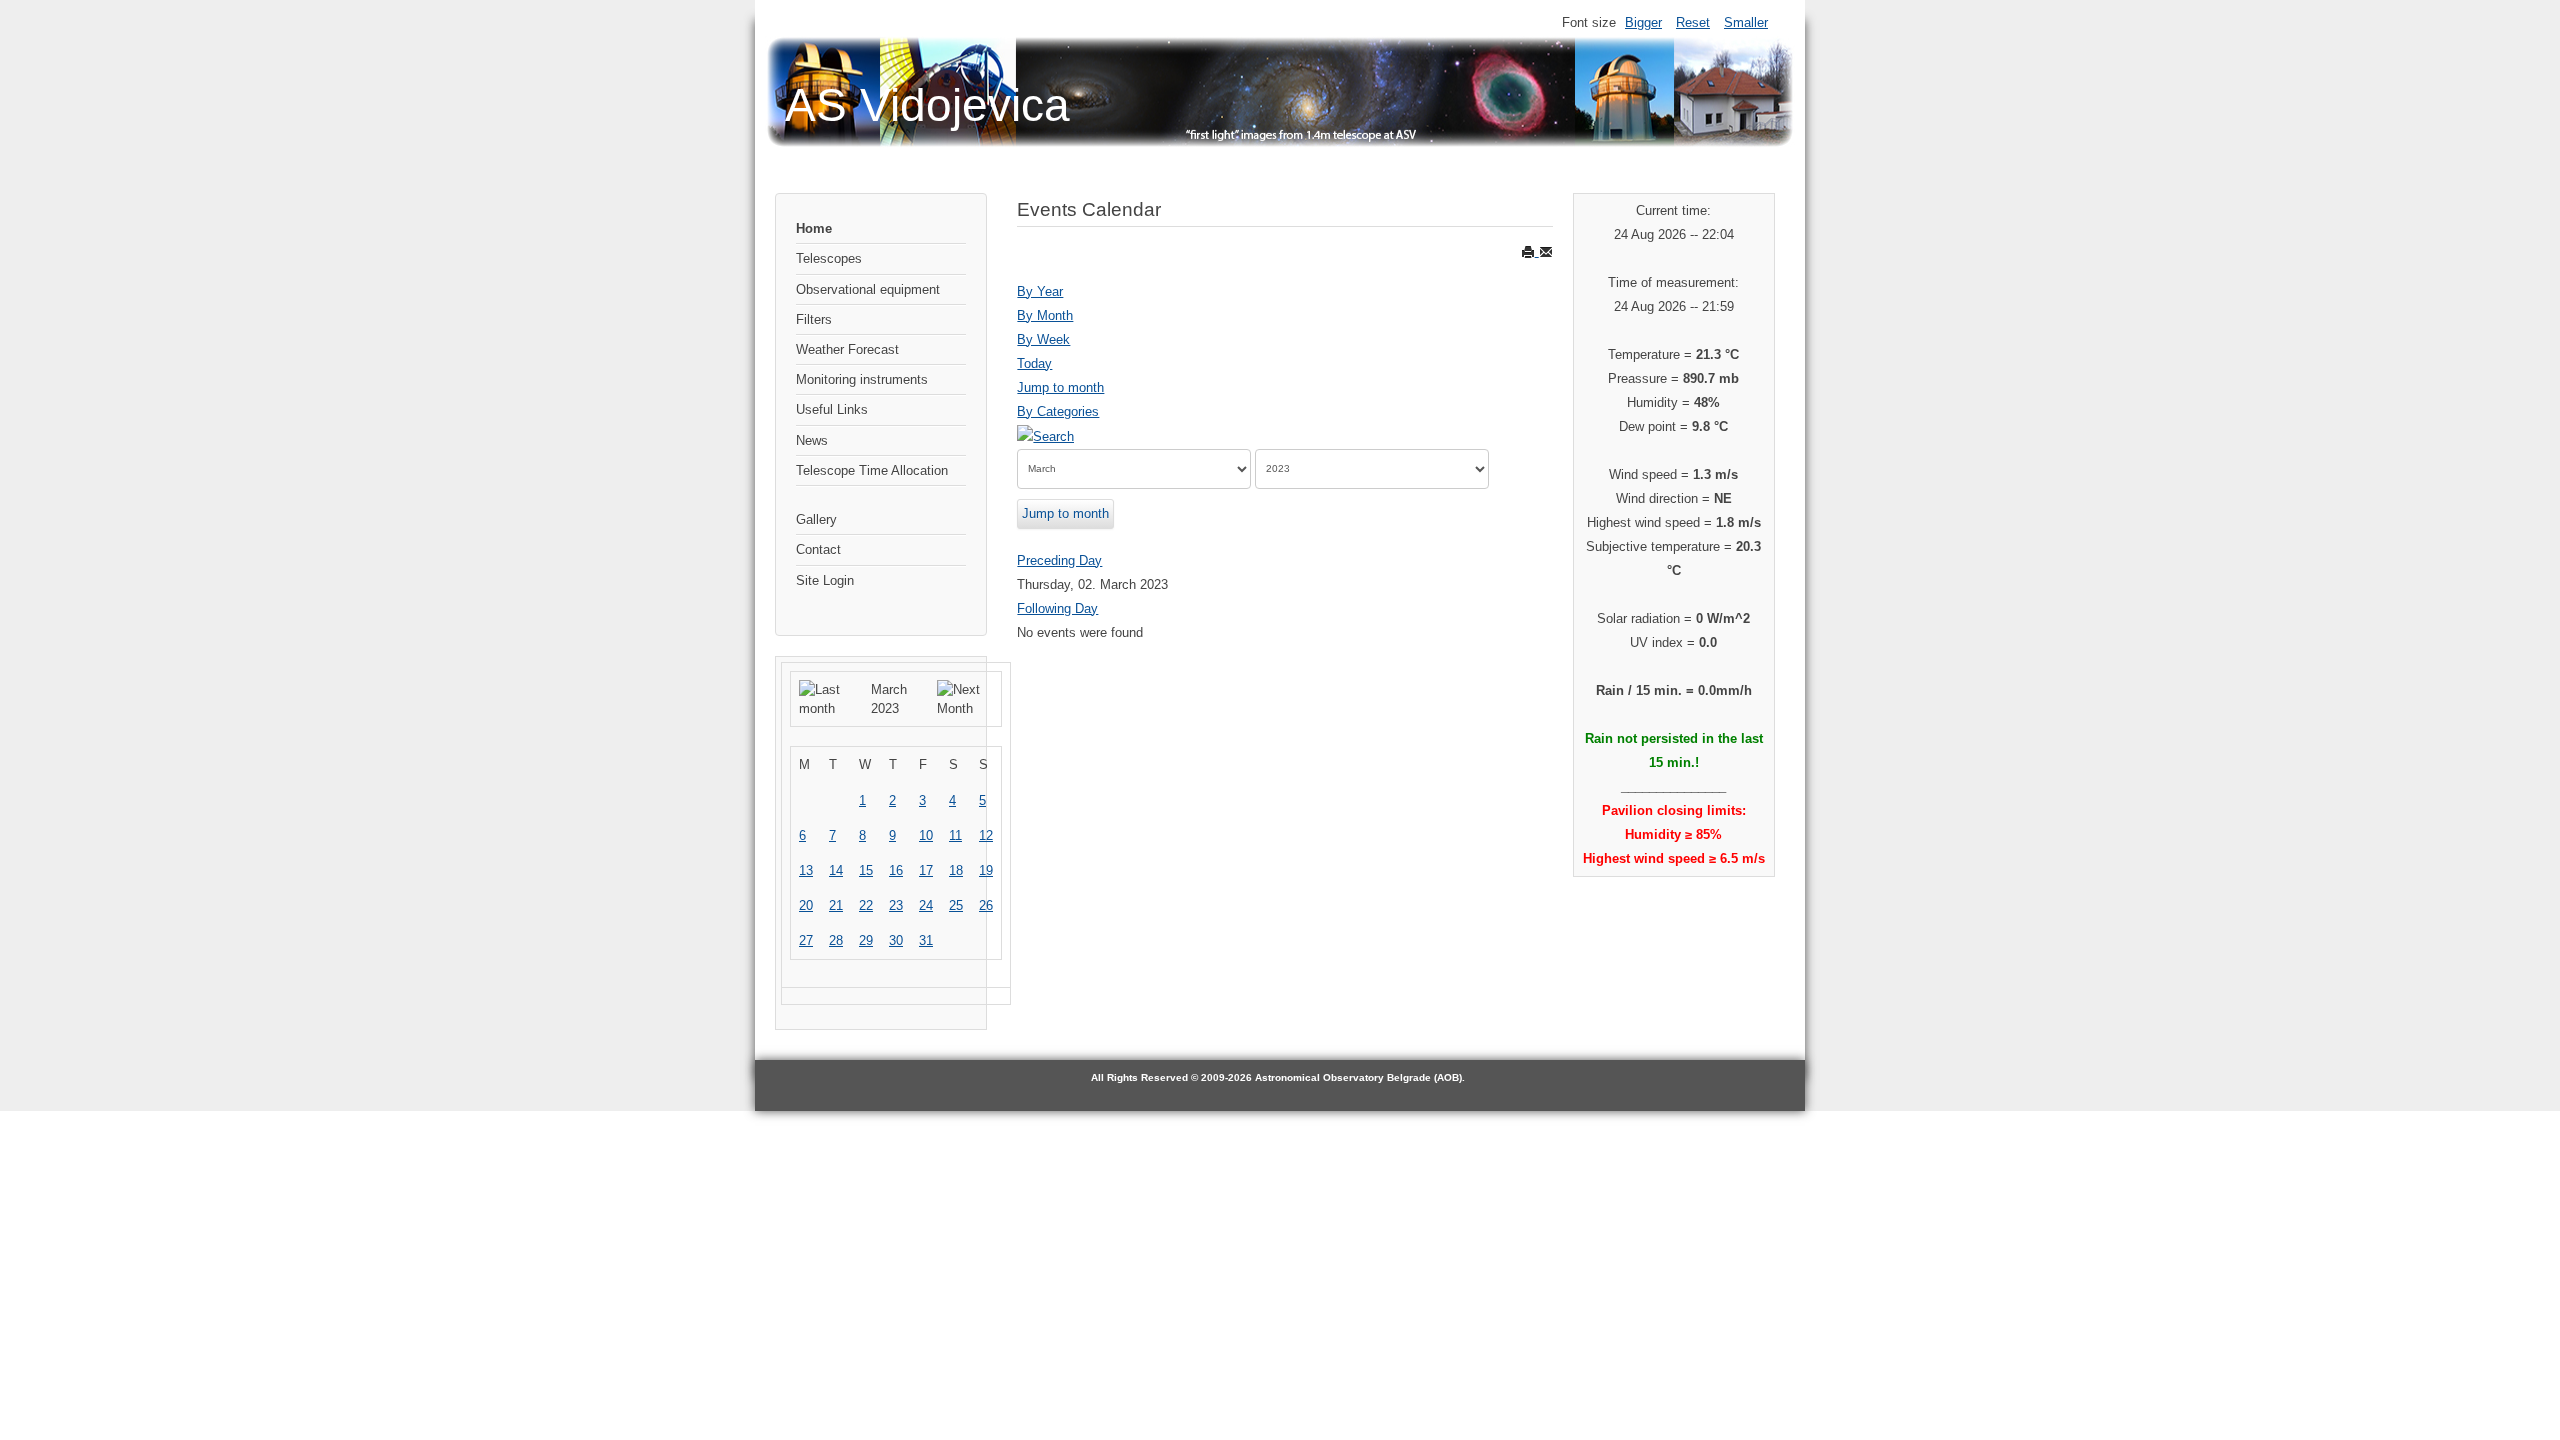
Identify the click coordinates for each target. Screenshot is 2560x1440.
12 (986, 835)
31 (926, 940)
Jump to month (1060, 387)
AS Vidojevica (927, 105)
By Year (1040, 291)
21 (836, 905)
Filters (814, 319)
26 (986, 905)
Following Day (1057, 608)
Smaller (1746, 22)
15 (866, 870)
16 (896, 870)
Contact (818, 549)
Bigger (1643, 22)
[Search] (1045, 435)
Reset (1693, 22)
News (812, 440)
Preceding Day (1059, 560)
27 (806, 940)
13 (806, 870)
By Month (1045, 315)
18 (956, 870)
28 (836, 940)
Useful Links (832, 409)
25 (956, 905)
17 (926, 870)
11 (955, 835)
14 (836, 870)
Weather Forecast (847, 349)
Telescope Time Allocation (872, 470)
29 (866, 940)
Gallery (816, 519)
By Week (1043, 339)
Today (1034, 363)
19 (986, 870)
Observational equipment (868, 289)
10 (926, 835)
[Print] (1530, 251)
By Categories (1058, 411)
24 (926, 905)
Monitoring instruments (862, 379)
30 (896, 940)
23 (896, 905)
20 (806, 905)
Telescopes (829, 258)
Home (814, 228)
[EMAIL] (1546, 251)
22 (866, 905)
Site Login (825, 580)
